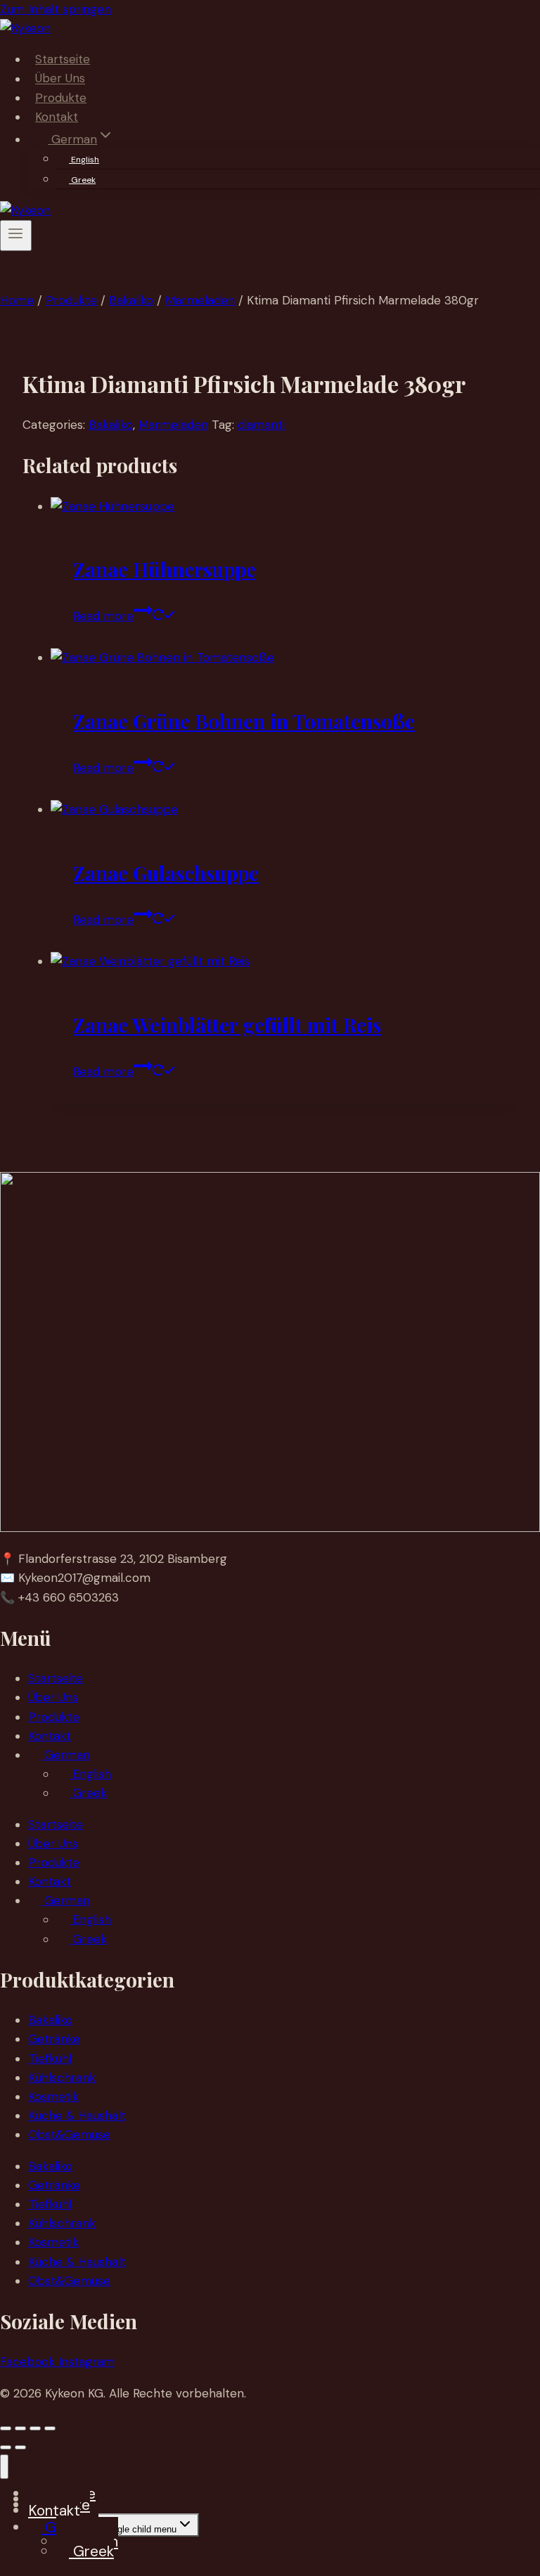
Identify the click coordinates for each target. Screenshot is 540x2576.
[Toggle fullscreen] (20, 2428)
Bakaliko (111, 425)
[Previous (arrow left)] (6, 2447)
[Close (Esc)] (50, 2428)
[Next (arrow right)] (20, 2447)
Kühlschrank (62, 2078)
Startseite (63, 59)
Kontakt (57, 117)
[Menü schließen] (4, 2467)
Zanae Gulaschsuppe (166, 873)
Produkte (61, 98)
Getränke (54, 2039)
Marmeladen (173, 425)
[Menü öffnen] (16, 236)
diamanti (261, 425)
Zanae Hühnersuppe (165, 569)
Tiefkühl (50, 2059)
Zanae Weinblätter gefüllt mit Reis (227, 1025)
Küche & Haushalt (77, 2115)
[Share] (35, 2428)
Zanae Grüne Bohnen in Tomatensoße (244, 721)
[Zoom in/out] (6, 2428)
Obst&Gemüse (69, 2134)
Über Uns (60, 79)
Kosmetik (53, 2097)
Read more (103, 616)
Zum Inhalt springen (56, 9)
